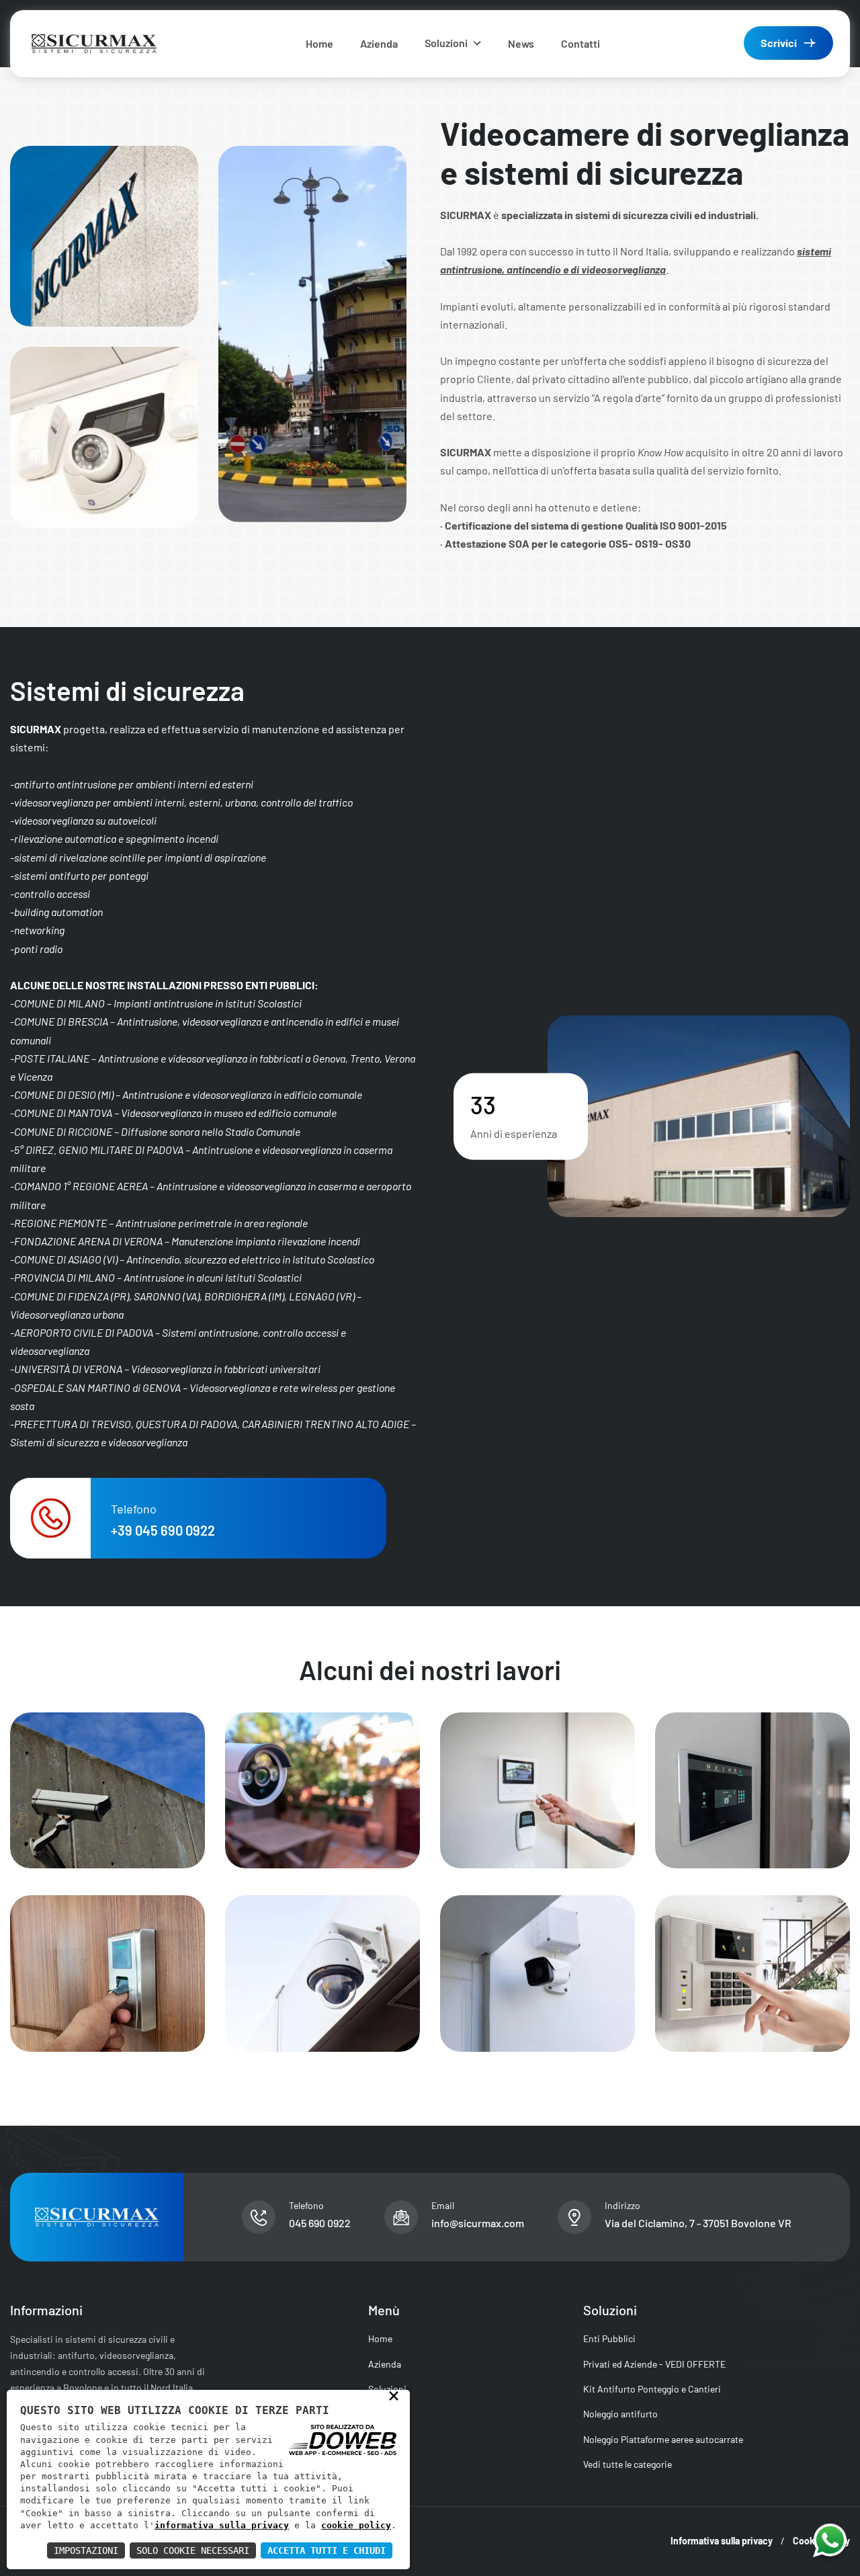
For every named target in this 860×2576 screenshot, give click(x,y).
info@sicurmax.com (478, 2223)
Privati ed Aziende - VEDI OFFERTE (654, 2364)
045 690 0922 (320, 2223)
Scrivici (779, 43)
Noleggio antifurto (620, 2414)
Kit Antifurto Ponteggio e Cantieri (652, 2389)
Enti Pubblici (609, 2338)
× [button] (394, 2395)
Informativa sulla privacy (722, 2541)
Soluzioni (446, 43)
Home (319, 43)
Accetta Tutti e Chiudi (327, 2550)
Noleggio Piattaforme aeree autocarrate (663, 2439)
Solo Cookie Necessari (193, 2550)
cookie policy (356, 2525)
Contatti (580, 43)
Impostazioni (86, 2550)
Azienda (379, 43)
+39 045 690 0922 (163, 1530)
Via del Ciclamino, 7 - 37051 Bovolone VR (698, 2223)
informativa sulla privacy (222, 2525)
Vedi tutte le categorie (628, 2464)
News (521, 43)
